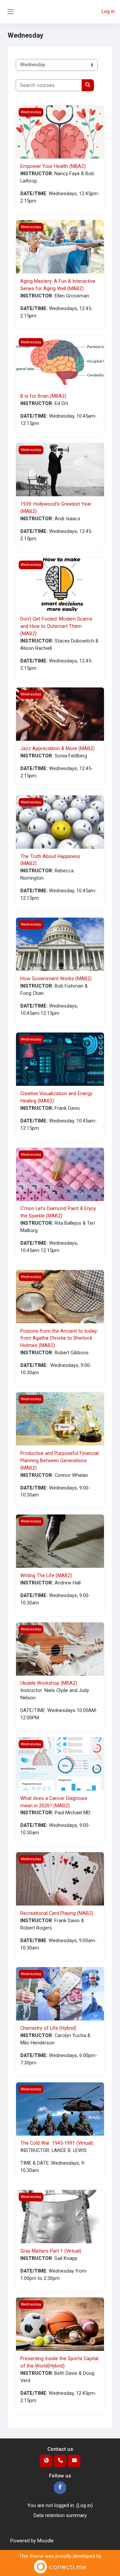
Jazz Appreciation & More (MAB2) (57, 748)
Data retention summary (60, 2515)
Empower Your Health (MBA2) (53, 166)
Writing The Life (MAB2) (46, 1575)
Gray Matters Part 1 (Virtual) (51, 2251)
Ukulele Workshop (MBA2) (49, 1683)
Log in (108, 11)
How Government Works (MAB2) (56, 979)
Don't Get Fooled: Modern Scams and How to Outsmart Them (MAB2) (56, 626)
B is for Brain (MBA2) (43, 396)
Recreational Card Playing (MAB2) (57, 1913)
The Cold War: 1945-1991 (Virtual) (57, 2143)
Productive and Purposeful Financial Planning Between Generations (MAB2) (59, 1461)
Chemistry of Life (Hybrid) (48, 2028)
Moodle (45, 2541)
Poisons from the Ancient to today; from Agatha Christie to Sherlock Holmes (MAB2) (59, 1338)
